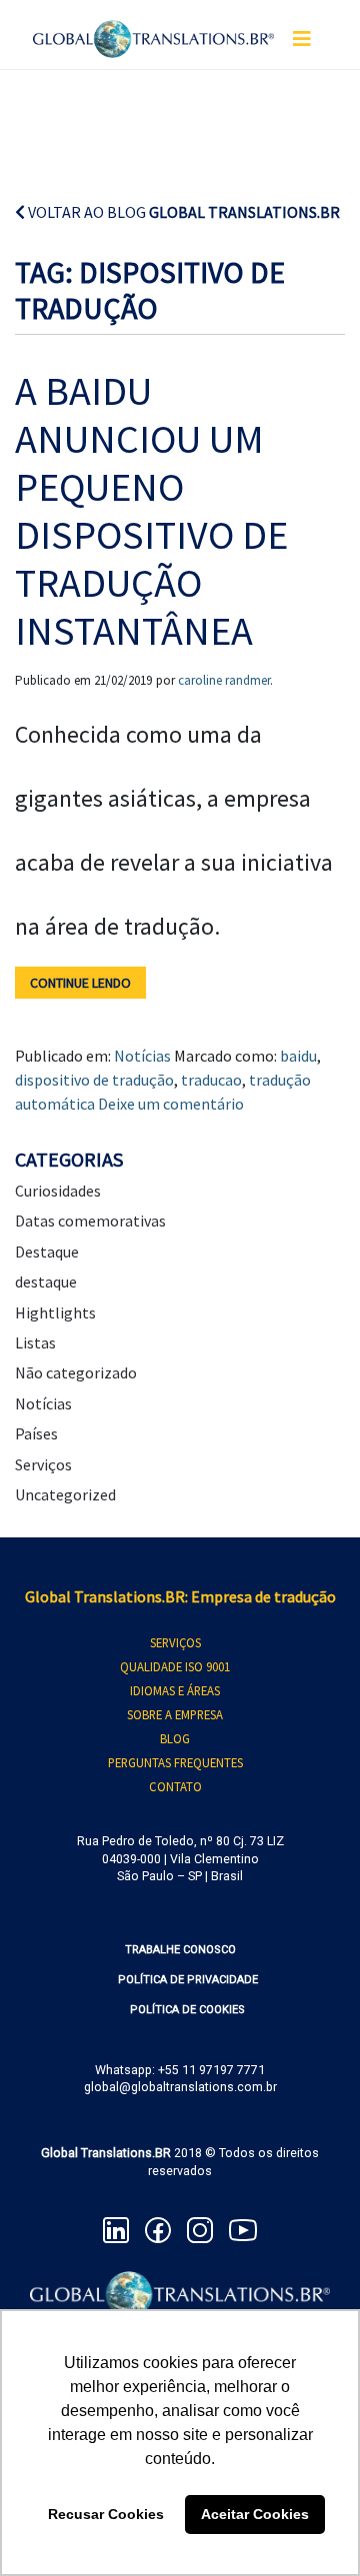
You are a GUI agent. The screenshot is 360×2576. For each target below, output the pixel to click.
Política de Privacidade (188, 1980)
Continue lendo (80, 983)
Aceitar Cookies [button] (255, 2514)
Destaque (47, 1252)
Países (36, 1433)
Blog (175, 1738)
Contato (175, 1786)
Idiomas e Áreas (175, 1690)
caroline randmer (224, 680)
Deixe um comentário (171, 1104)
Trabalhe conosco (180, 1950)
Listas (35, 1342)
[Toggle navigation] (302, 39)
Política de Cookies (187, 2010)
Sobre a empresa (175, 1714)
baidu (298, 1056)
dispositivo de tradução (94, 1080)
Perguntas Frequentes (175, 1762)
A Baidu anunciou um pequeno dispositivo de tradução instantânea (151, 511)
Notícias (142, 1056)
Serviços (43, 1464)
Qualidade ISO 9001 (175, 1666)
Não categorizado (76, 1372)
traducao (211, 1080)
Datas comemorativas (90, 1221)
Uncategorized (65, 1494)
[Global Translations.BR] (153, 27)
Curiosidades (58, 1191)
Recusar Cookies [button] (106, 2514)
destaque (46, 1282)
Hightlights (55, 1312)
